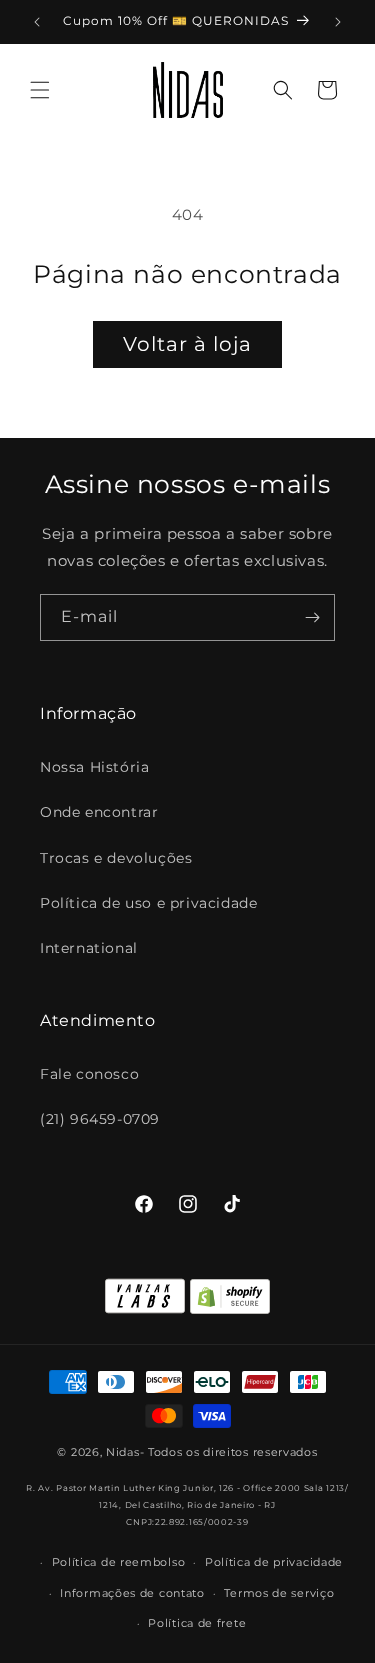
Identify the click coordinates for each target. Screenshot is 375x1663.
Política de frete (197, 1623)
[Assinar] (312, 617)
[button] (40, 90)
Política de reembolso (119, 1562)
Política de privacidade (274, 1562)
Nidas (123, 1452)
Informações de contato (132, 1593)
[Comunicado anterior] (37, 22)
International (89, 948)
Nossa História (94, 767)
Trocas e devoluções (116, 858)
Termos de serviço (279, 1593)
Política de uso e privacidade (148, 903)
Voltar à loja (187, 344)
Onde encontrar (99, 812)
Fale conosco (89, 1074)
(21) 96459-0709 (100, 1119)
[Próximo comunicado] (338, 22)
